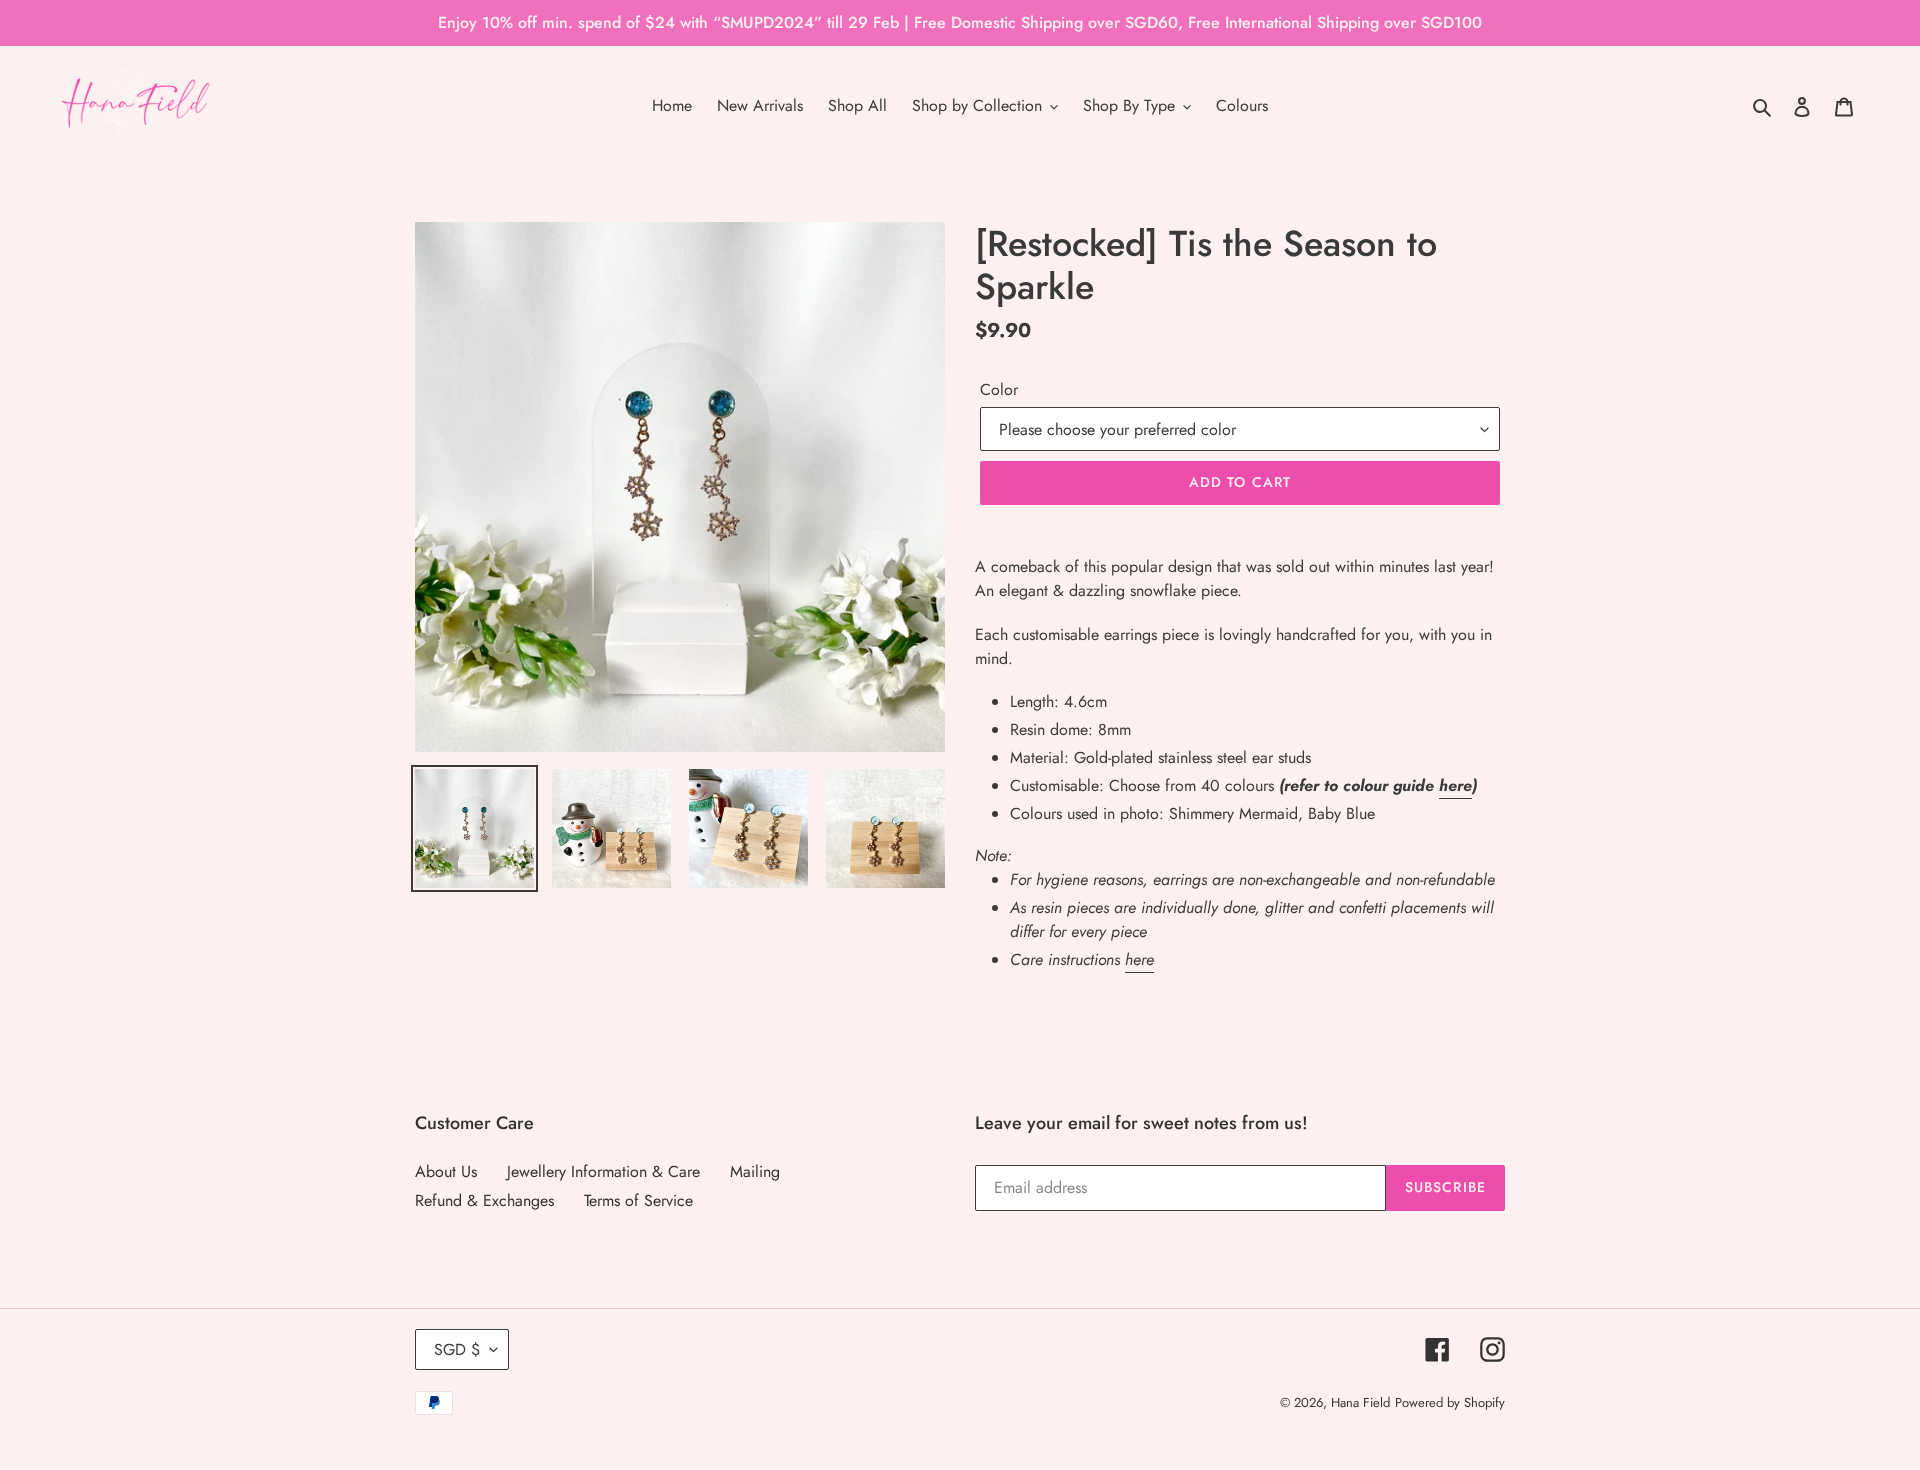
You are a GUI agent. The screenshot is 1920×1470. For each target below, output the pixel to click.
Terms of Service (638, 1200)
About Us (446, 1171)
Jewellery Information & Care (603, 1171)
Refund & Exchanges (484, 1200)
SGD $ (457, 1349)
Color (999, 389)
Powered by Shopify (1450, 1402)
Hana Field (1360, 1402)
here (1455, 785)
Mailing (755, 1171)
